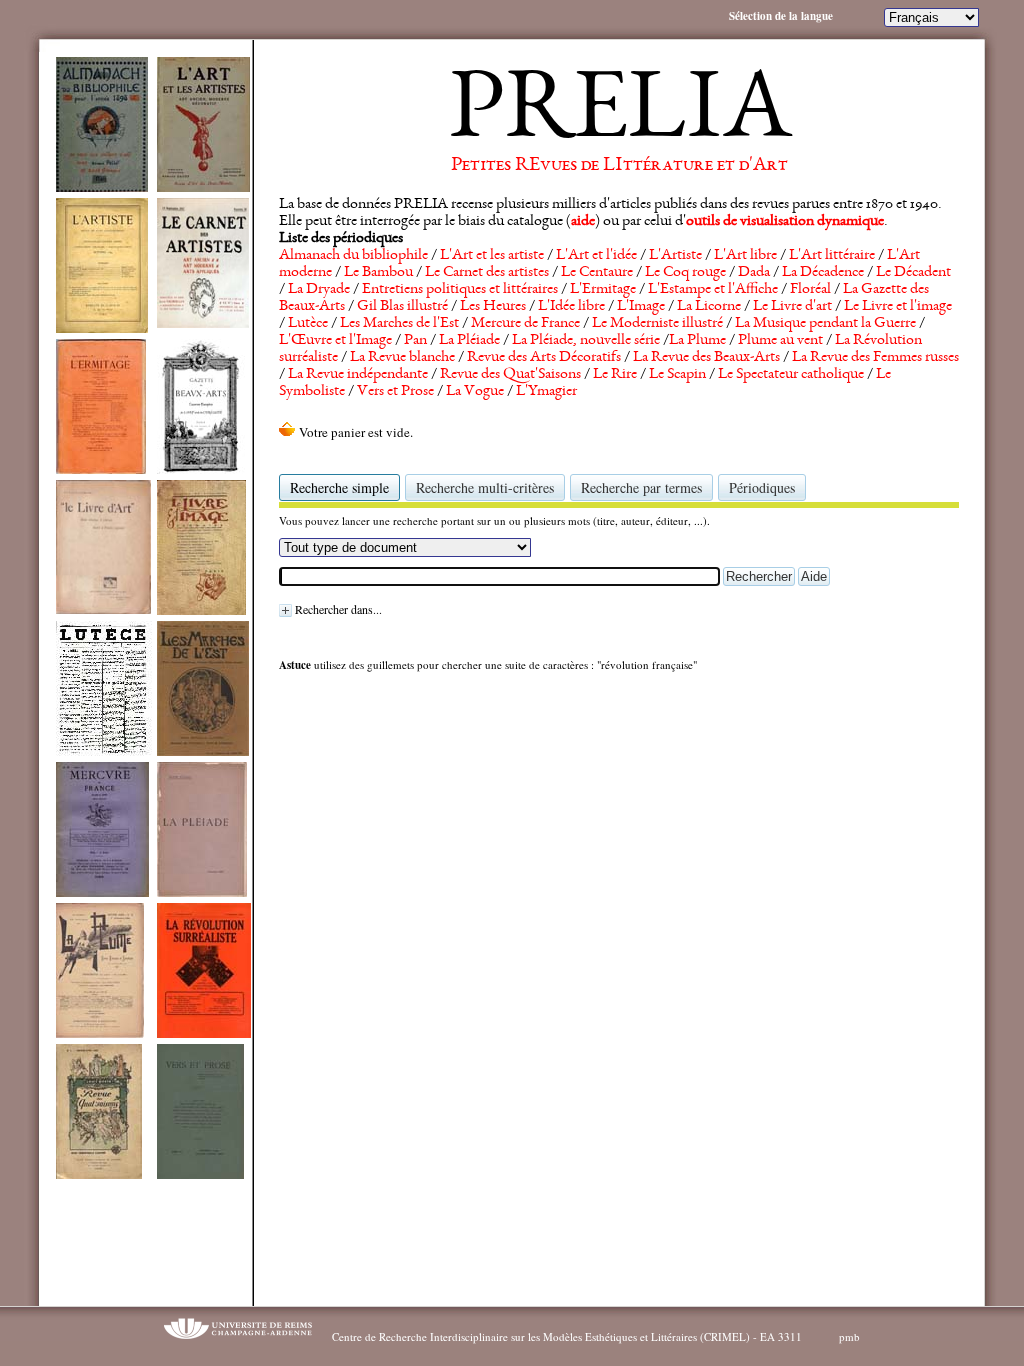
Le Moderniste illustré (657, 324)
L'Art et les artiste (492, 256)
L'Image (641, 307)
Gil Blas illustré (402, 307)
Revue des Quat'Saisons (510, 375)
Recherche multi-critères (485, 487)
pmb (849, 1336)
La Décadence (823, 273)
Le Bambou (378, 273)
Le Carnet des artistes (487, 273)
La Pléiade (469, 341)
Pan (415, 341)
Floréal (810, 290)
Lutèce (308, 324)
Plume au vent (780, 341)
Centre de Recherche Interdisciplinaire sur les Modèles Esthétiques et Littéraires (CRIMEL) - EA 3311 (567, 1336)
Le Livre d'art (792, 307)
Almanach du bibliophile (353, 256)
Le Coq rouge (685, 273)
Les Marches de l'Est (399, 324)
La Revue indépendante (358, 375)
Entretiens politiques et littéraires (460, 290)
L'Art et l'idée (596, 256)
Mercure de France (525, 324)
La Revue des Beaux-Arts (706, 358)
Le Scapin (677, 375)
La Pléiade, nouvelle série (586, 341)
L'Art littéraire (832, 256)
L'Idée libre (571, 307)
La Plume (697, 341)
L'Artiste (675, 256)
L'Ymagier (546, 392)
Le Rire (615, 375)
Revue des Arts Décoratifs (544, 358)
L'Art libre (745, 256)
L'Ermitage (603, 290)
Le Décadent (913, 273)
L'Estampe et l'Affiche (713, 290)
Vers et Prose (395, 392)
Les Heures (493, 307)
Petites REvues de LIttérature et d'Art (619, 166)
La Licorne (709, 307)
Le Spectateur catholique (791, 375)
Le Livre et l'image (898, 307)
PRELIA (619, 115)
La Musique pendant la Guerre (825, 324)
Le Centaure (597, 273)
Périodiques (762, 487)
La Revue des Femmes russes (875, 358)
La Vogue (475, 392)
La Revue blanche (402, 358)
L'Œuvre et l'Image (335, 341)
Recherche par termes (641, 487)
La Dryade (319, 290)
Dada (754, 273)
